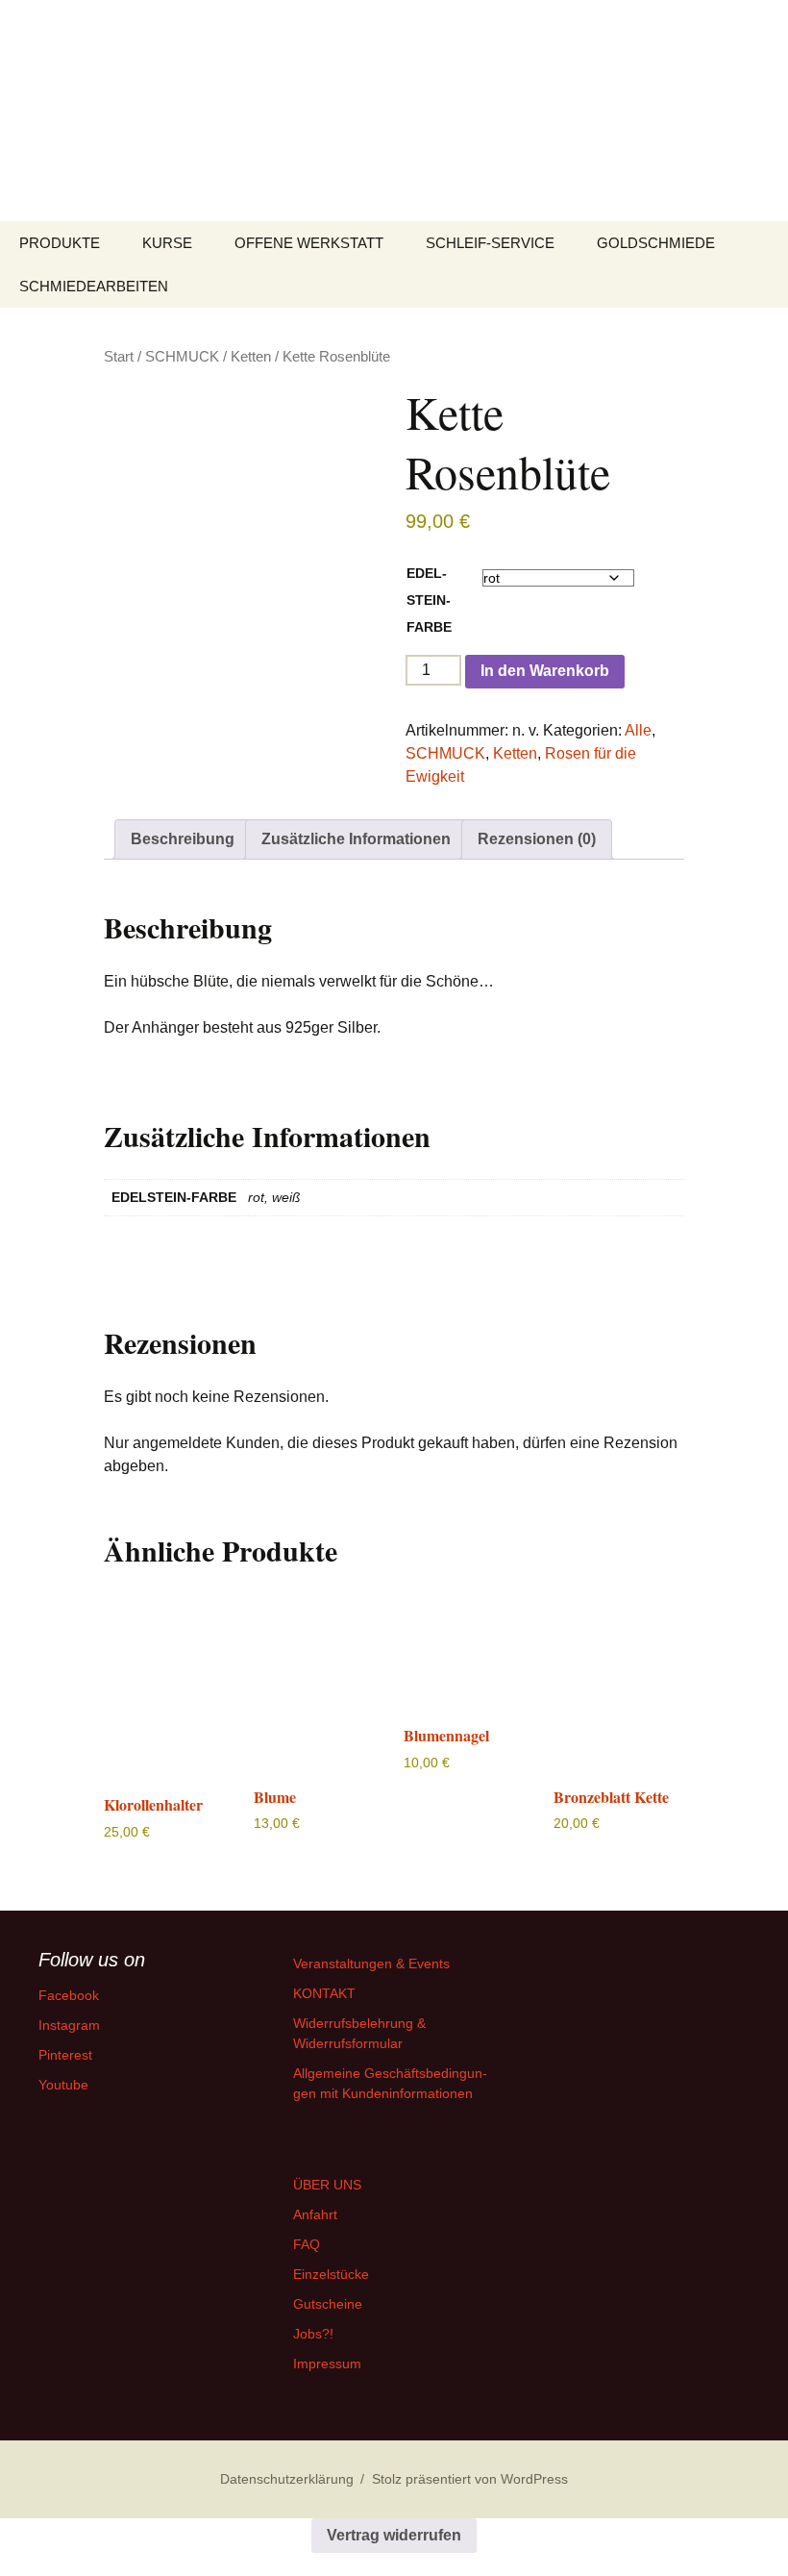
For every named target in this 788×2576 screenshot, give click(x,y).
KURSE (167, 243)
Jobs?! (313, 2334)
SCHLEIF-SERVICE (490, 243)
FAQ (307, 2244)
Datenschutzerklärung (287, 2479)
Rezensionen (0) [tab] (537, 839)
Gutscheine (328, 2304)
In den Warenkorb (545, 671)
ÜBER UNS (327, 2185)
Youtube (63, 2085)
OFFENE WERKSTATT (309, 243)
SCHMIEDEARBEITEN (94, 286)
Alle (638, 730)
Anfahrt (315, 2214)
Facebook (69, 1995)
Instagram (69, 2025)
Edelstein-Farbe (429, 600)
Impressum (327, 2363)
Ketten (251, 357)
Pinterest (65, 2055)
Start (119, 357)
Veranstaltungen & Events (371, 1963)
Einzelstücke (331, 2274)
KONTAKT (324, 1993)
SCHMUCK (182, 357)
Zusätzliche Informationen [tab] (356, 839)
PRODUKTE (60, 243)
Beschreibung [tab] (183, 839)
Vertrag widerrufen (394, 2535)
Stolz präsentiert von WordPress (470, 2479)
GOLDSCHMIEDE (656, 243)
